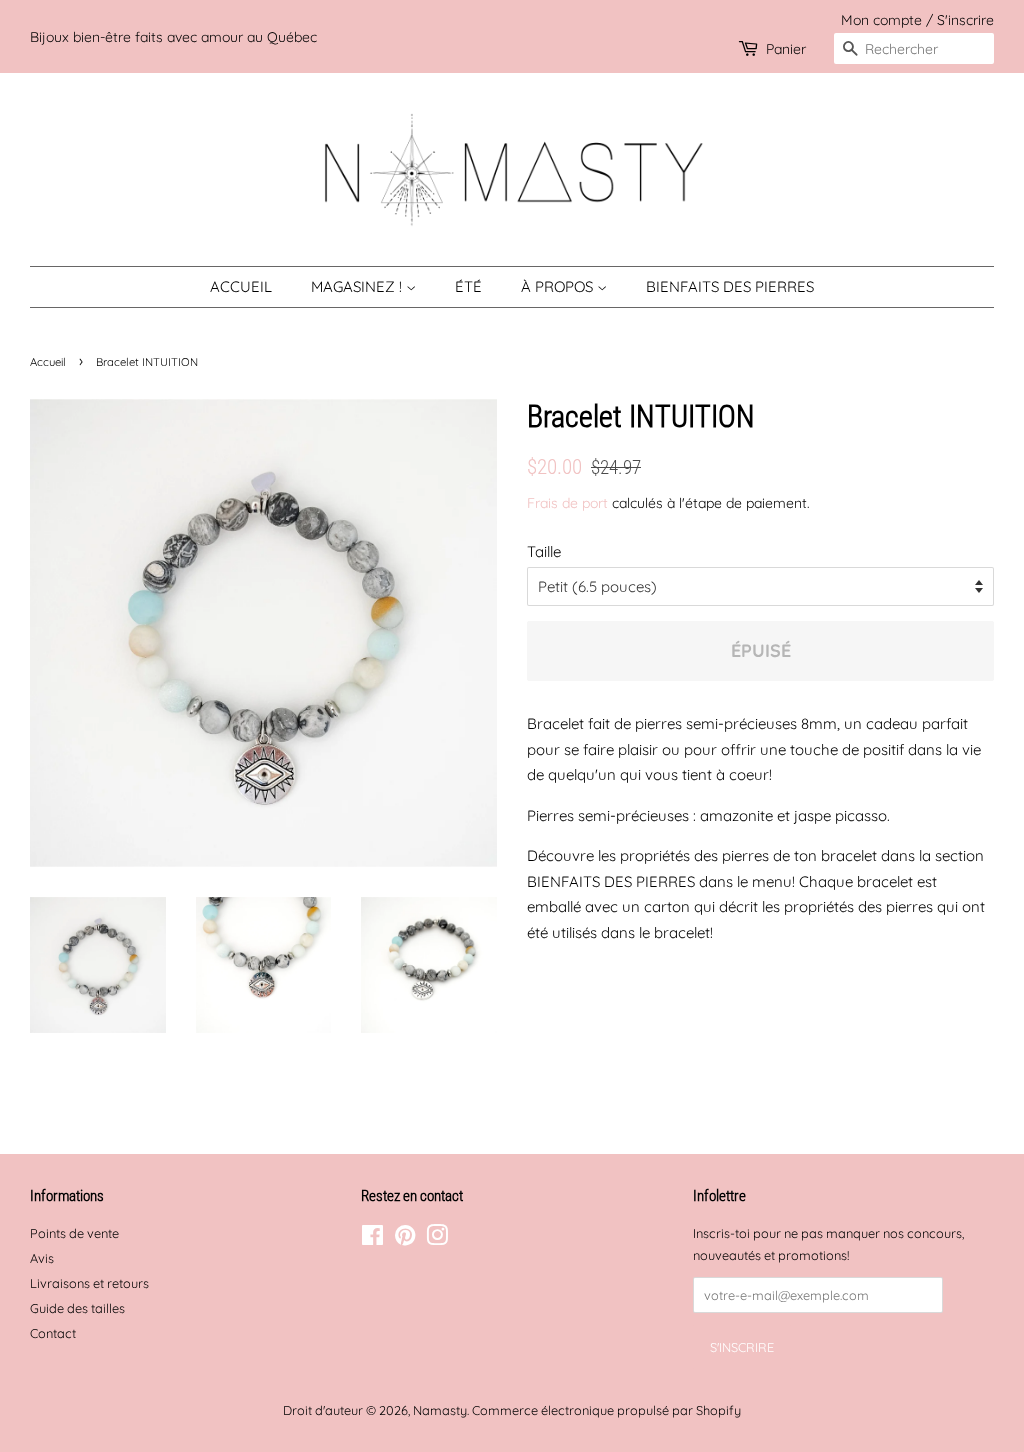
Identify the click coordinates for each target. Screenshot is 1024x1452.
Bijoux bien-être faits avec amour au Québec (173, 36)
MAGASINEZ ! (358, 286)
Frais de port (567, 502)
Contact (53, 1333)
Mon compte (881, 19)
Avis (42, 1258)
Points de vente (74, 1233)
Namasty (440, 1410)
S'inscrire (965, 19)
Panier (786, 48)
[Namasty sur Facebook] (372, 1239)
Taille (544, 551)
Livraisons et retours (89, 1283)
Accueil (241, 286)
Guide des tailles (77, 1308)
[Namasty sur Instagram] (437, 1239)
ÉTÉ (468, 286)
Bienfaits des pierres (730, 286)
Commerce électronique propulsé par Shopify (606, 1410)
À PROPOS (559, 286)
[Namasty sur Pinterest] (405, 1239)
